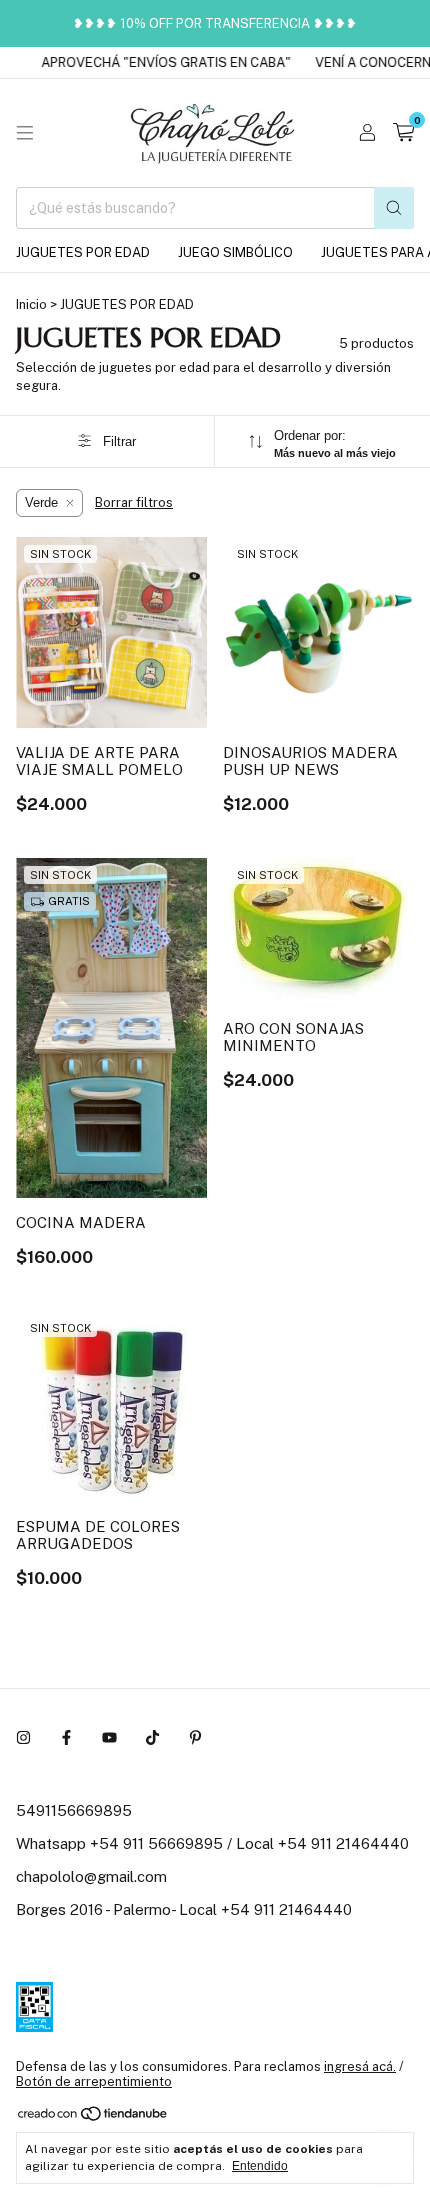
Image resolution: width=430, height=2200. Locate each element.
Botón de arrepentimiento (94, 2081)
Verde (41, 502)
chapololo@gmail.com (91, 1876)
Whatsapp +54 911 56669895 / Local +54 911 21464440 (212, 1843)
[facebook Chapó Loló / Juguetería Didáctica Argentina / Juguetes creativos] (66, 1737)
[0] (403, 133)
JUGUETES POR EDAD (83, 252)
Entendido (260, 2166)
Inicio (31, 304)
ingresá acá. (360, 2066)
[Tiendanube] (93, 2117)
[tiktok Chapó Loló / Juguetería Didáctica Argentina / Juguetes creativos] (152, 1737)
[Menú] (25, 133)
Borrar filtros (134, 502)
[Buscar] (394, 208)
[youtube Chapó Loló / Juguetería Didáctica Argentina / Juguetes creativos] (109, 1737)
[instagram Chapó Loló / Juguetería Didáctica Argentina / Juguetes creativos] (23, 1737)
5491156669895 (74, 1810)
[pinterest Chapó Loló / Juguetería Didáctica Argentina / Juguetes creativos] (195, 1737)
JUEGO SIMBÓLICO (235, 252)
